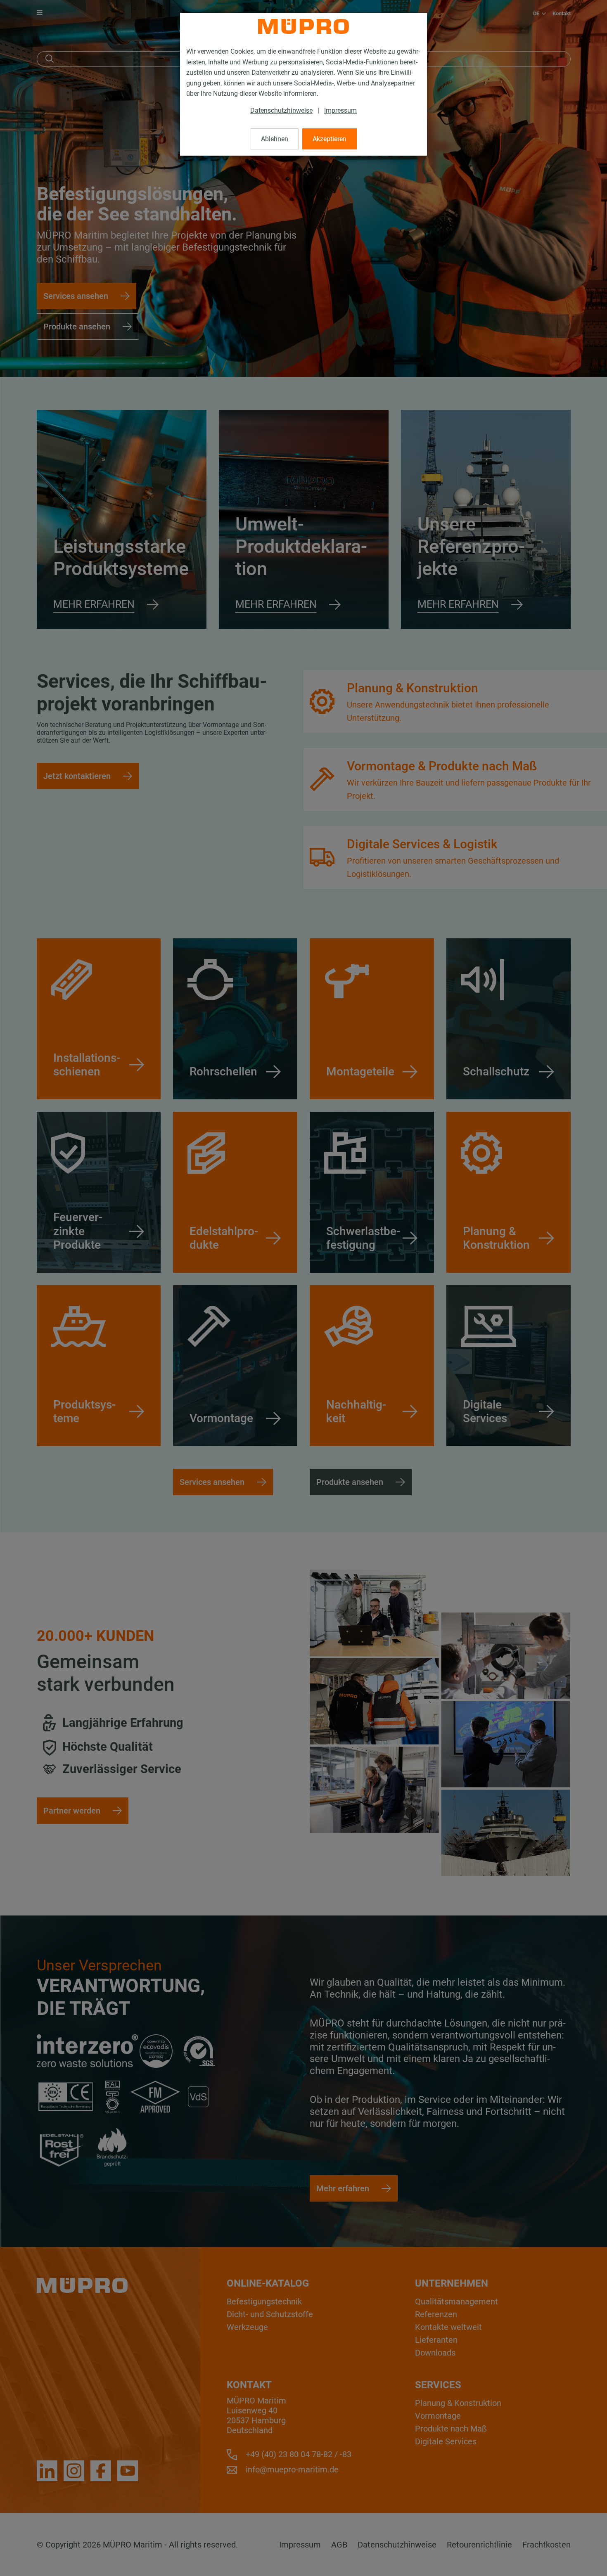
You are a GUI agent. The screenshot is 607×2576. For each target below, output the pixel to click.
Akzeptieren (330, 139)
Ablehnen (275, 139)
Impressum (340, 110)
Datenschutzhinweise (281, 110)
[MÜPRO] (303, 26)
